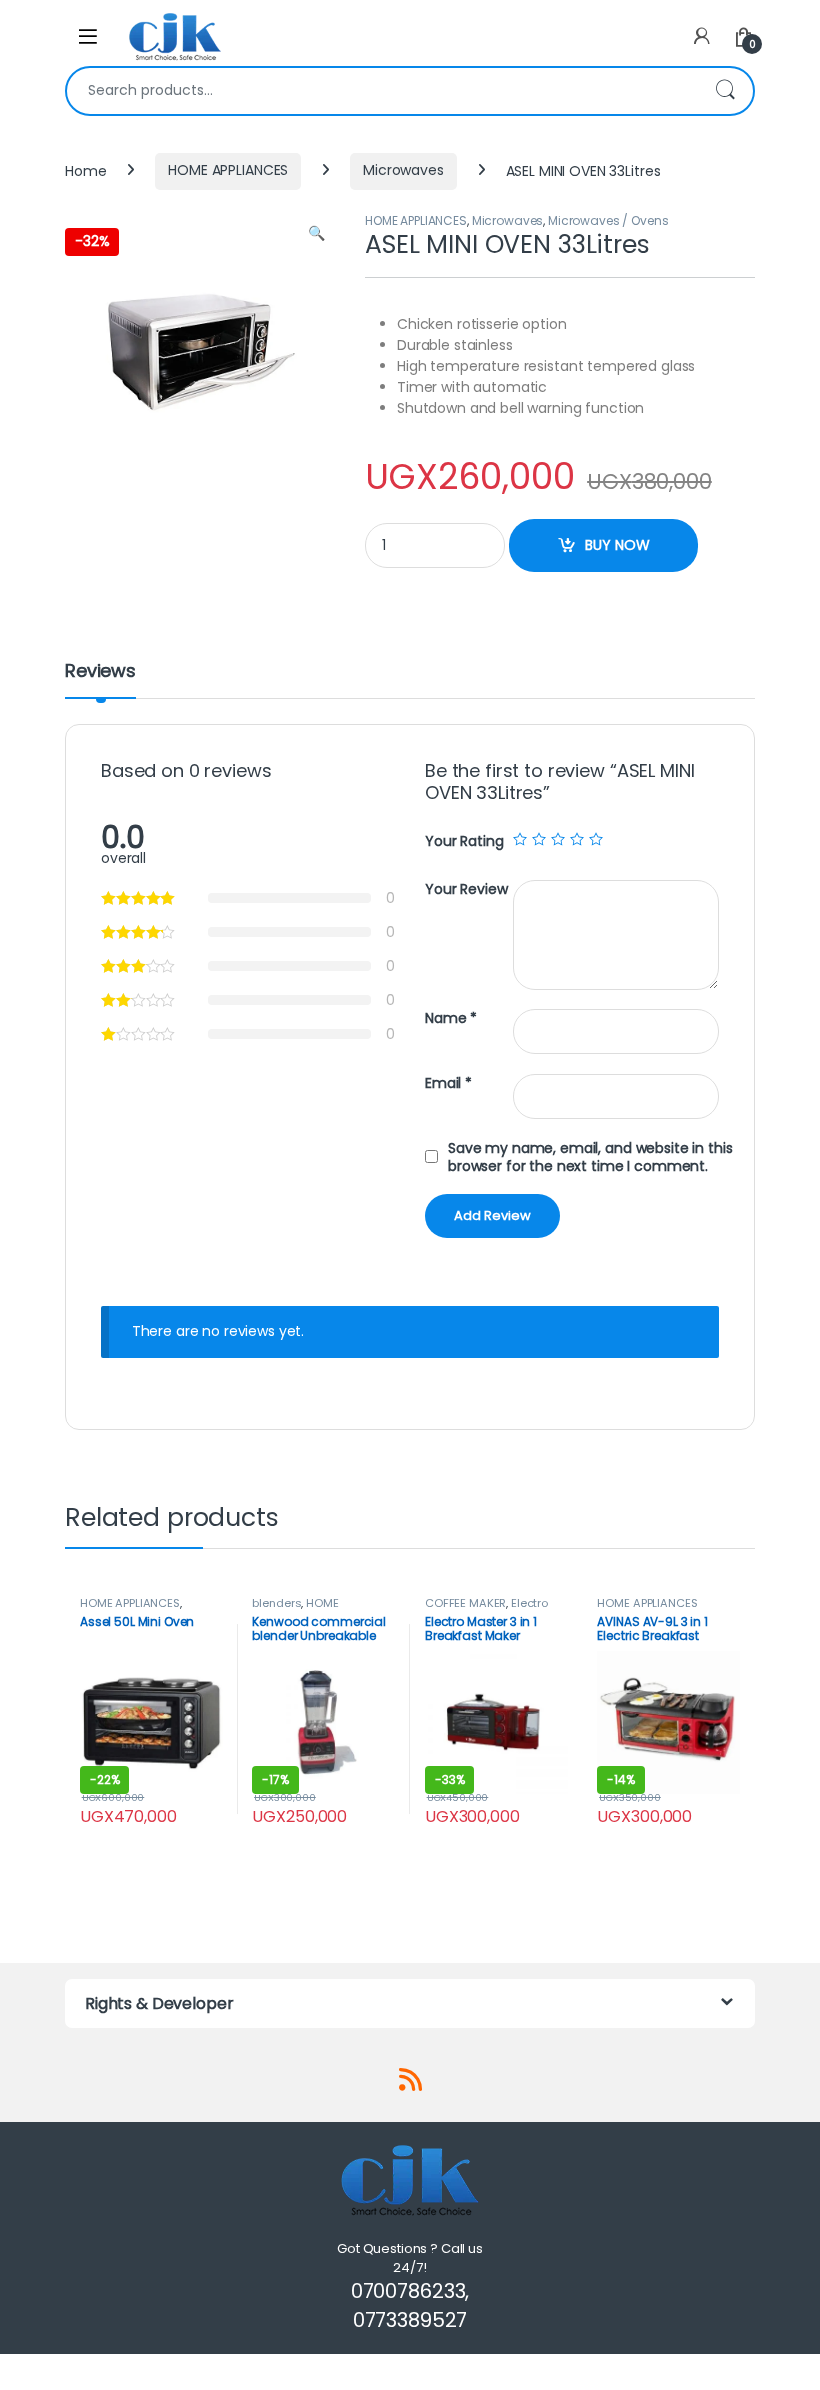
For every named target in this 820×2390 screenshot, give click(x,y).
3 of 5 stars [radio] (558, 839)
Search (725, 91)
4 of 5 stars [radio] (577, 839)
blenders (276, 1603)
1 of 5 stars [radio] (520, 839)
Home (85, 170)
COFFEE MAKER (465, 1603)
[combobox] (382, 91)
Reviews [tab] (100, 672)
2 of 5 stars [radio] (539, 839)
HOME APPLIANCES (228, 170)
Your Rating (464, 841)
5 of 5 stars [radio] (596, 839)
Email (448, 1083)
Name (451, 1018)
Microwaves (403, 170)
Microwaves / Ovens (608, 220)
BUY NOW (617, 545)
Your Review (466, 889)
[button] (316, 234)
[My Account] (702, 36)
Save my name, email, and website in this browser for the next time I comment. (590, 1157)
